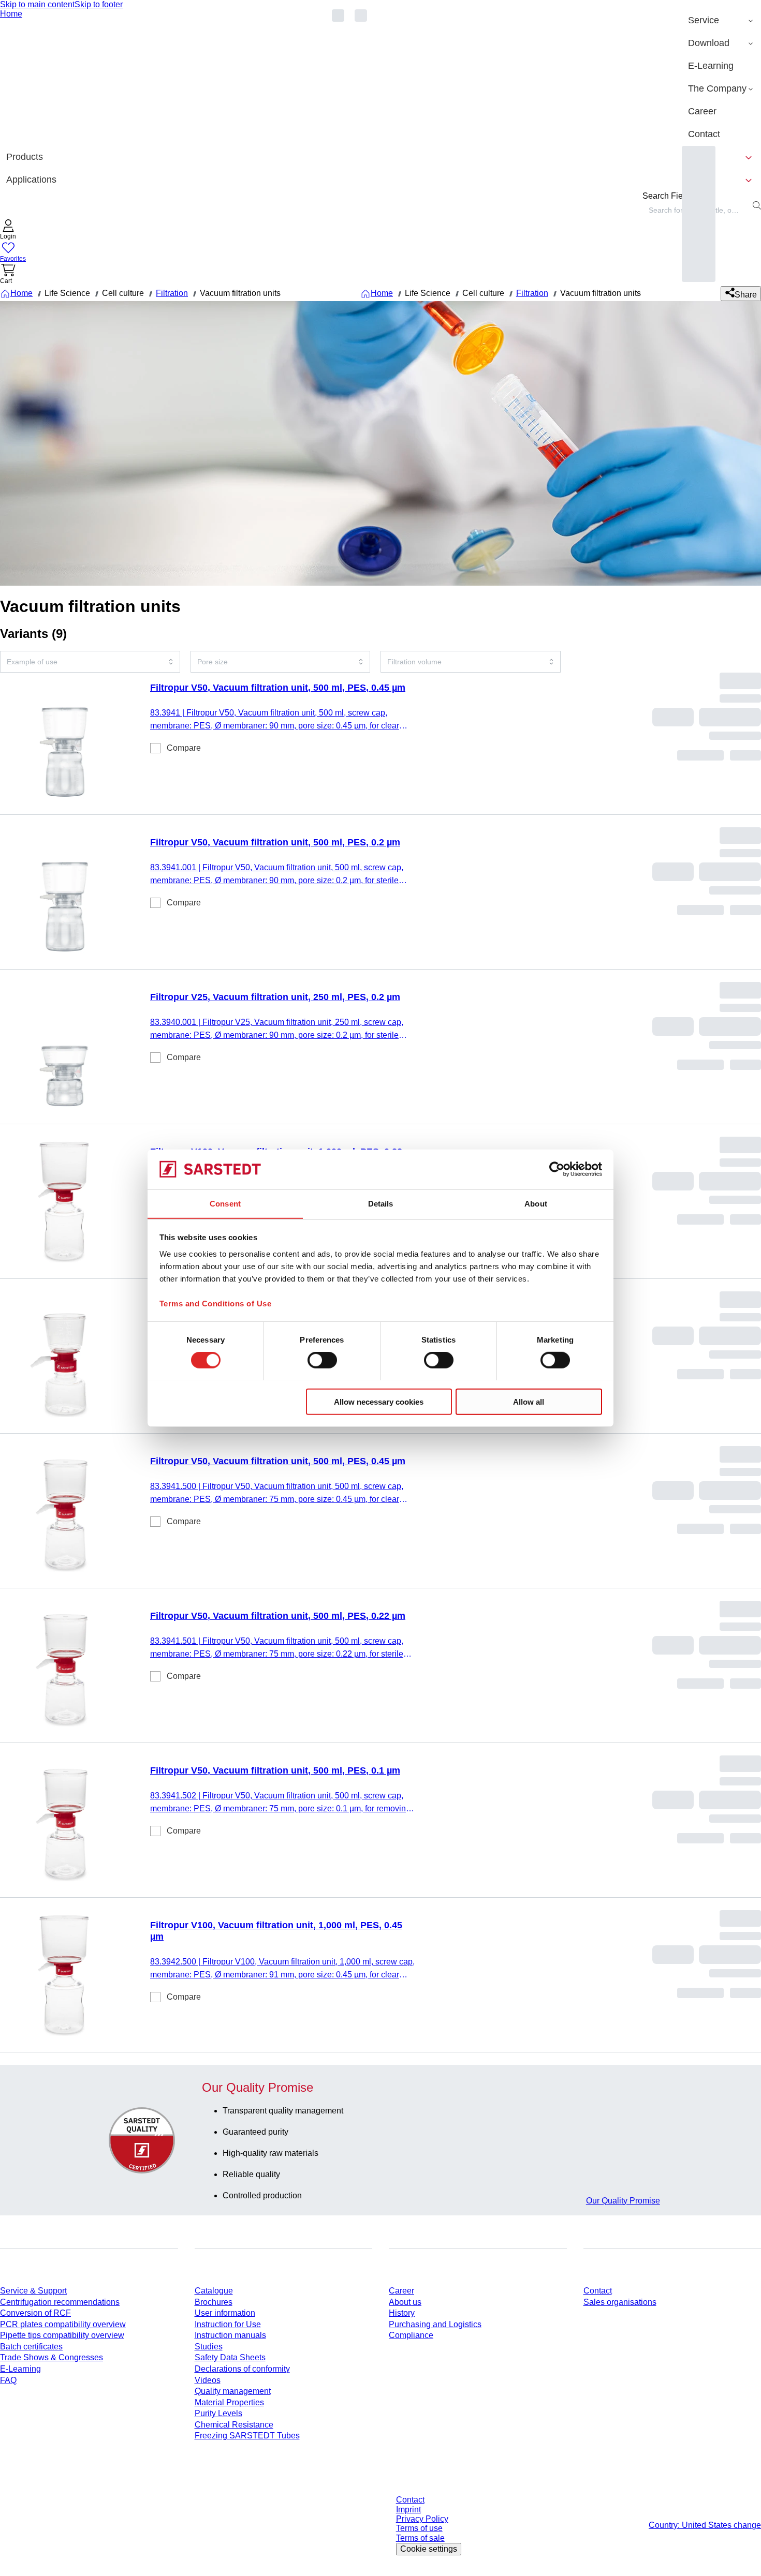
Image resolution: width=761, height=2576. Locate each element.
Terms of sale (420, 2538)
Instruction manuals (230, 2335)
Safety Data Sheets (230, 2357)
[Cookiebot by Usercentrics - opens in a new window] (557, 1169)
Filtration (172, 293)
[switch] (322, 1360)
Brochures (214, 2302)
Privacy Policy (422, 2519)
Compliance (411, 2335)
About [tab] (536, 1203)
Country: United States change (705, 2525)
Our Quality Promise (623, 2201)
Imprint (408, 2510)
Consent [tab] (225, 1203)
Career (401, 2291)
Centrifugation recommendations (60, 2302)
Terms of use (419, 2528)
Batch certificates (31, 2347)
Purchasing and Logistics (435, 2324)
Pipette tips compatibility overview (62, 2335)
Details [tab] (381, 1203)
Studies (209, 2347)
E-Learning (20, 2369)
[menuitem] (721, 21)
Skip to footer (99, 4)
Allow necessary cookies (379, 1401)
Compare (184, 748)
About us (405, 2302)
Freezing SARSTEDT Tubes (247, 2436)
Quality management (233, 2391)
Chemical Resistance (234, 2425)
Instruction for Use (228, 2324)
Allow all (529, 1401)
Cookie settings (429, 2549)
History (402, 2313)
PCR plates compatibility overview (63, 2324)
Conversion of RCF (35, 2313)
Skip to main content (37, 4)
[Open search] (757, 205)
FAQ (8, 2380)
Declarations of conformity (242, 2369)
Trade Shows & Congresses (52, 2357)
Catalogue (214, 2291)
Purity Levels (218, 2413)
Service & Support (33, 2291)
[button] (8, 230)
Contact (598, 2291)
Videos (208, 2380)
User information (225, 2313)
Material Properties (229, 2402)
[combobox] (90, 662)
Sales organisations (620, 2302)
